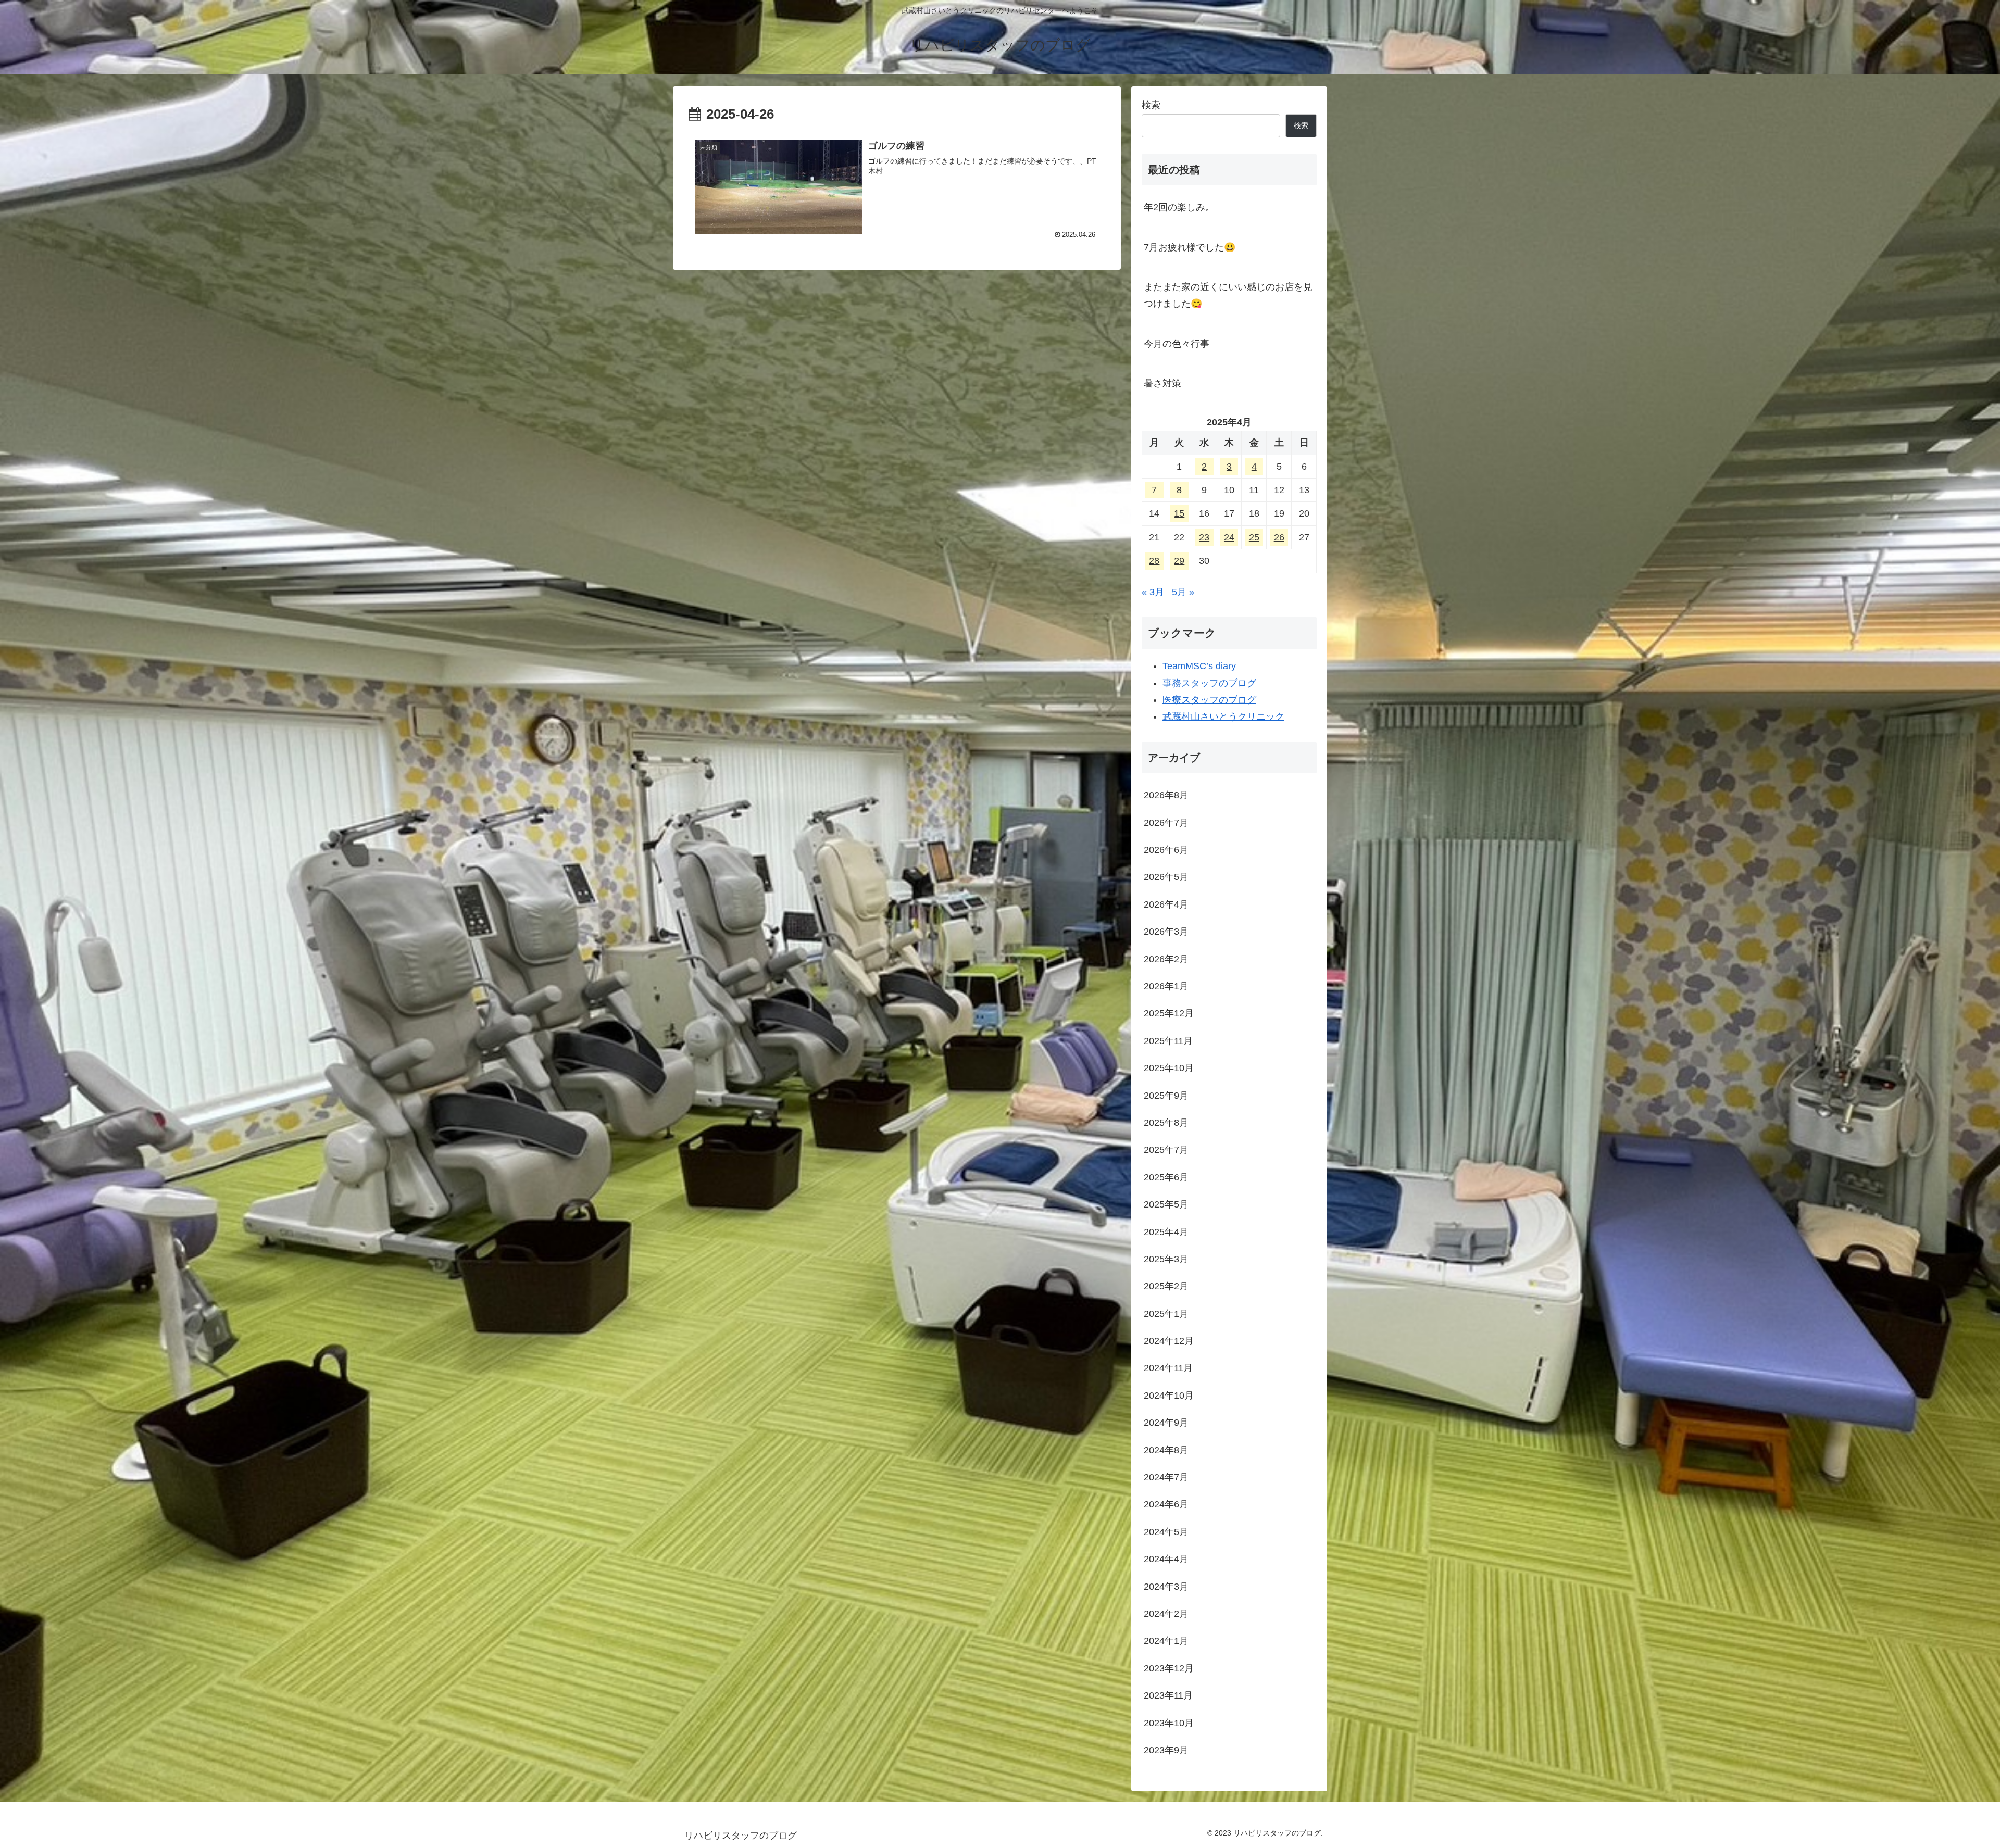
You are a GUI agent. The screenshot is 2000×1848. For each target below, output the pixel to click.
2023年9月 (1166, 1750)
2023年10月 (1169, 1723)
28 (1154, 561)
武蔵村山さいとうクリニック (1223, 716)
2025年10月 (1169, 1068)
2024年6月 (1166, 1504)
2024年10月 (1169, 1396)
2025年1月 (1166, 1314)
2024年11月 (1168, 1368)
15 (1179, 513)
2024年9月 (1166, 1423)
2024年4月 (1166, 1559)
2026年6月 (1166, 850)
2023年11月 (1168, 1695)
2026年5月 (1166, 877)
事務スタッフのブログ (1209, 683)
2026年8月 (1166, 795)
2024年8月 (1166, 1450)
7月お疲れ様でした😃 (1190, 247)
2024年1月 (1166, 1641)
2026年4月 (1166, 904)
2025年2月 (1166, 1286)
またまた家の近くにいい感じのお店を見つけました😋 (1228, 295)
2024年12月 (1169, 1341)
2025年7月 (1166, 1150)
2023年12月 (1169, 1668)
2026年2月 (1166, 959)
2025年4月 (1166, 1232)
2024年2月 (1166, 1614)
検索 (1151, 105)
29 (1179, 561)
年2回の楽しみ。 (1179, 207)
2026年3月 (1166, 932)
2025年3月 (1166, 1259)
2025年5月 (1166, 1204)
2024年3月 (1166, 1587)
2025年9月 (1166, 1096)
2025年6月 (1166, 1177)
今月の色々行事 (1181, 344)
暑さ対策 (1162, 383)
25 (1254, 537)
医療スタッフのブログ (1209, 700)
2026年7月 (1166, 823)
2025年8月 (1166, 1123)
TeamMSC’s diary (1199, 666)
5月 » (1183, 592)
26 (1279, 537)
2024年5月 (1166, 1532)
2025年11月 (1168, 1041)
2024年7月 (1166, 1477)
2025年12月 (1169, 1013)
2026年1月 (1166, 986)
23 (1204, 537)
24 (1229, 537)
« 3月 (1153, 592)
